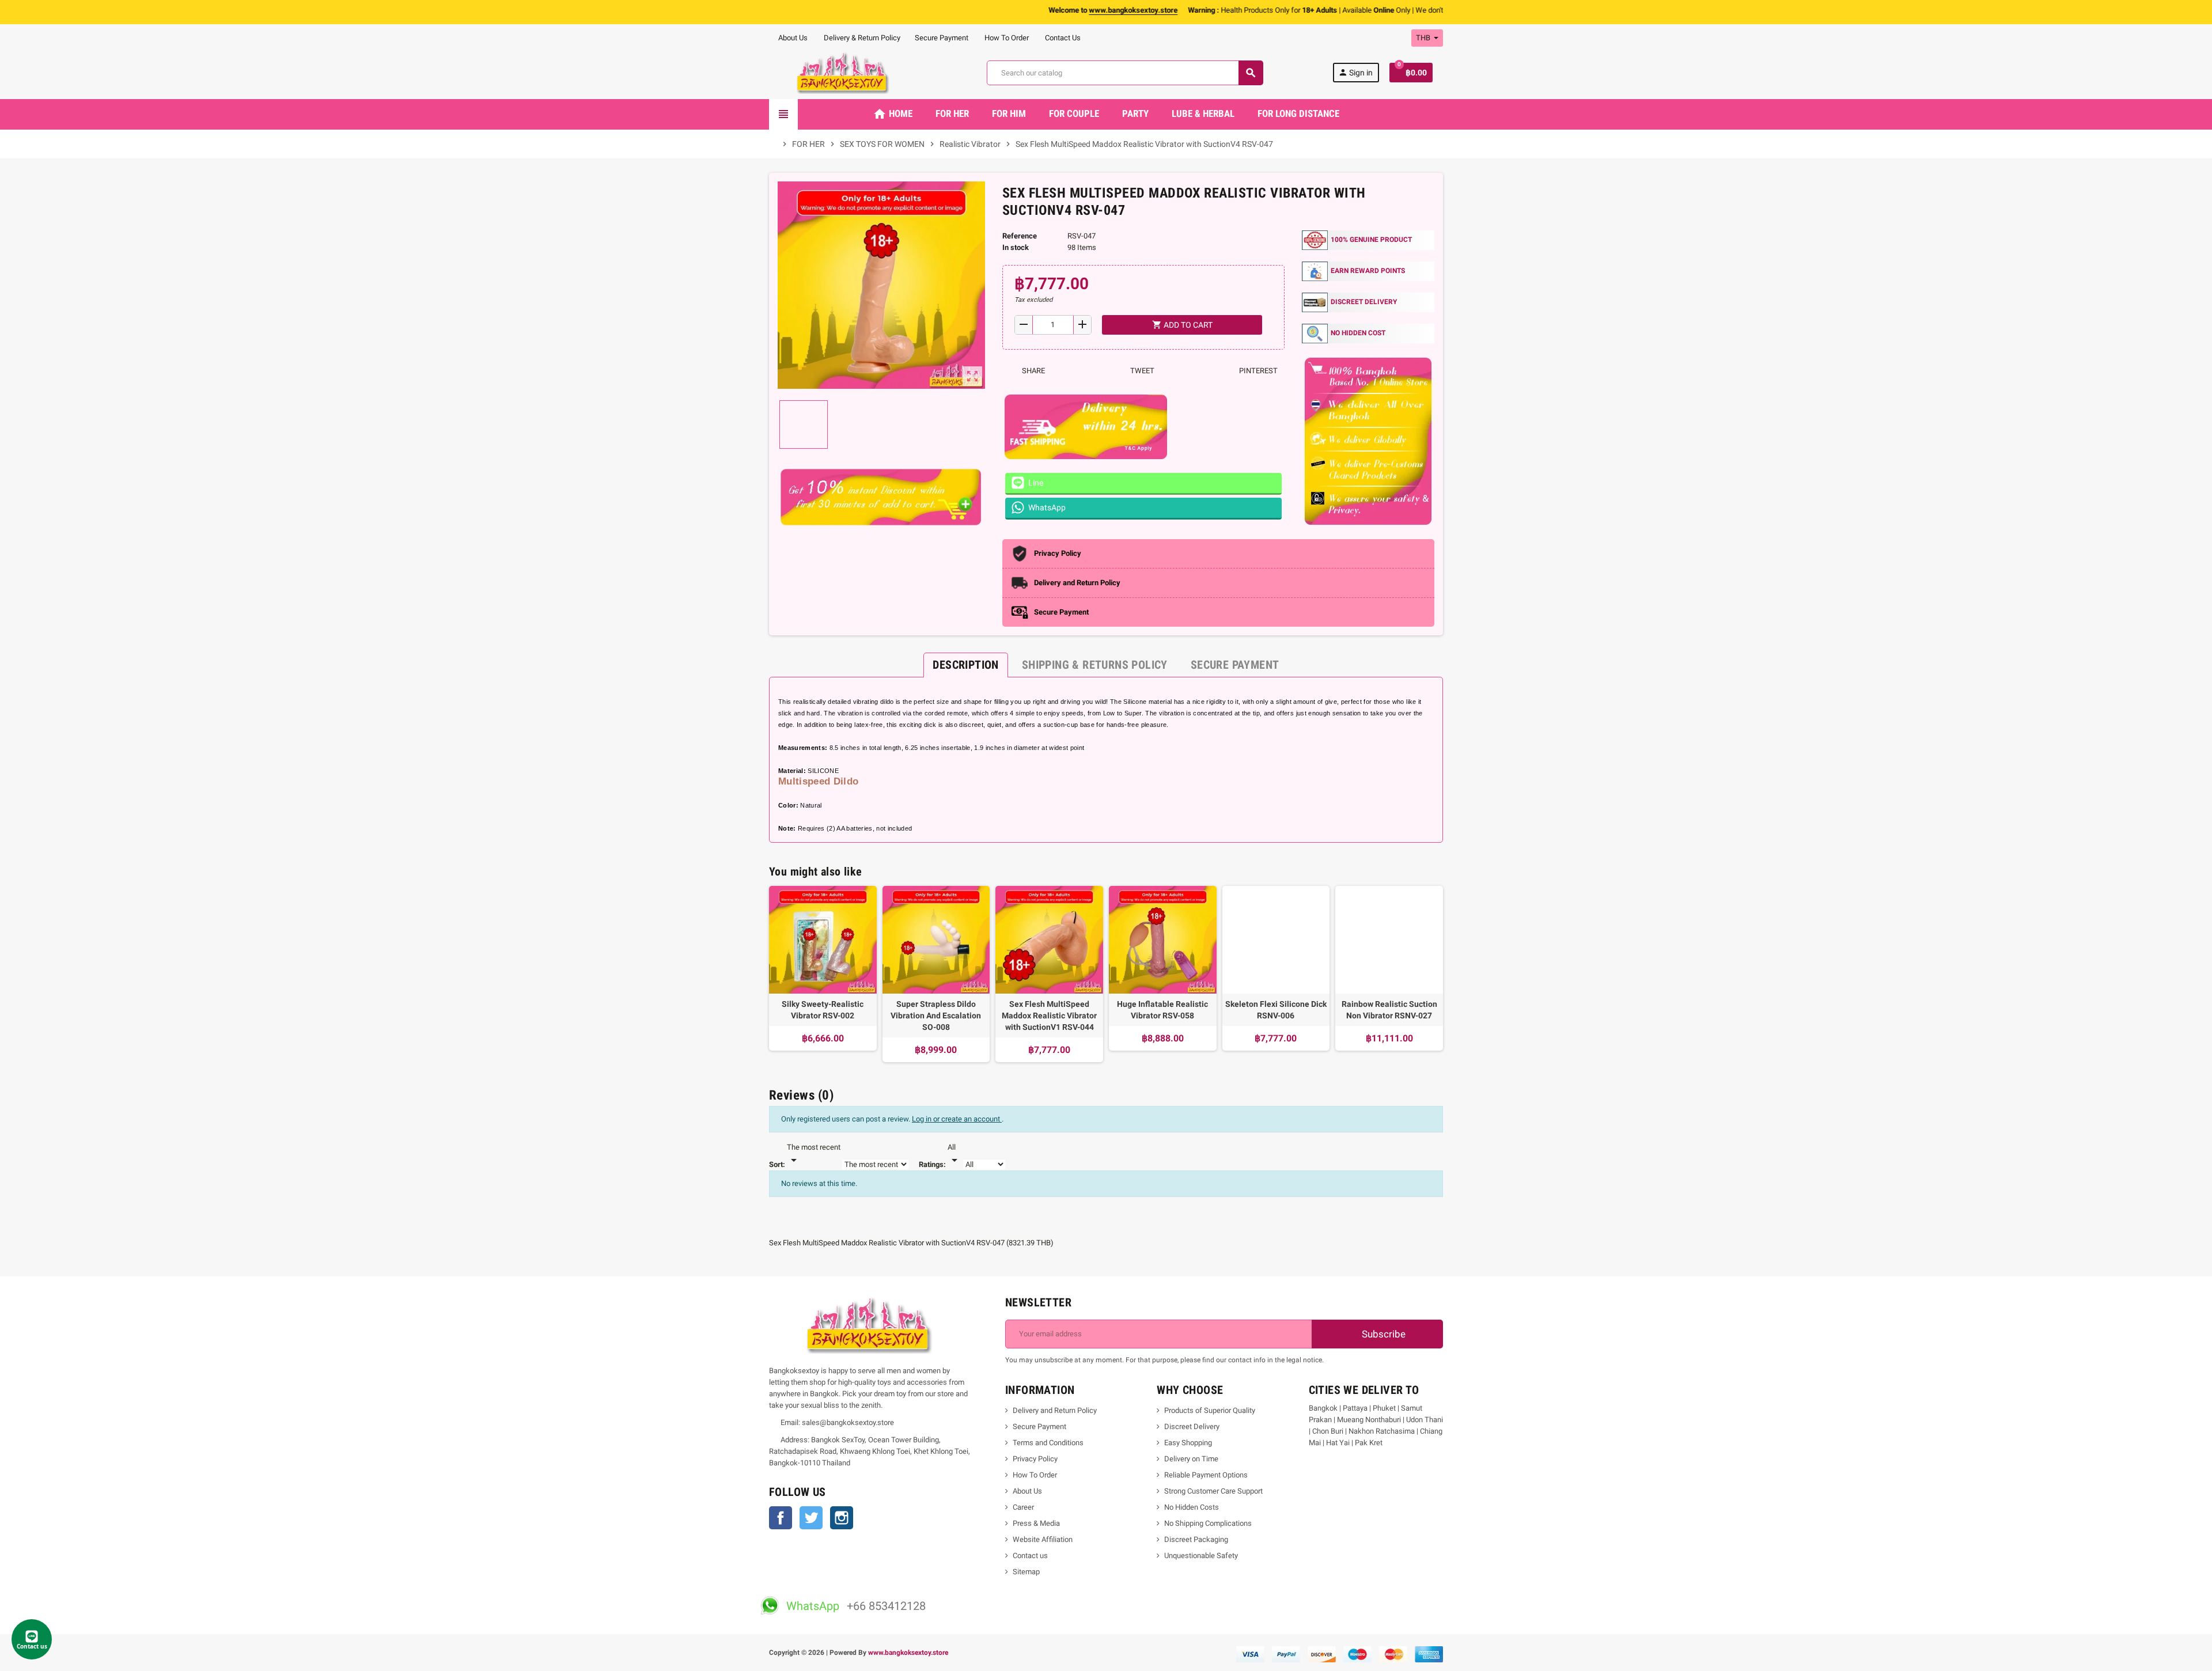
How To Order (1006, 38)
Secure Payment (942, 38)
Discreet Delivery (1192, 1426)
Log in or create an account (957, 1119)
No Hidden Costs (1192, 1507)
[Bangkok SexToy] (843, 72)
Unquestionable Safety (1201, 1556)
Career (1023, 1507)
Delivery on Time (1191, 1459)
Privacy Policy (1035, 1459)
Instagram (842, 1518)
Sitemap (1026, 1572)
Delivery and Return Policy (1055, 1410)
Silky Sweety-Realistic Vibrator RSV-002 (823, 1010)
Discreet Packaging (1196, 1539)
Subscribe (1382, 1334)
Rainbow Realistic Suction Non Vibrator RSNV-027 (1389, 1010)
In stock (1016, 247)
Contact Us (1062, 38)
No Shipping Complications (1208, 1523)
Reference (1020, 236)
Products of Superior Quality (1210, 1410)
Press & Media (1036, 1523)
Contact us (1030, 1556)
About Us (792, 38)
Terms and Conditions (1048, 1443)
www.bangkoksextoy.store (908, 1653)
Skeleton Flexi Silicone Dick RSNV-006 (1276, 1010)
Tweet (1141, 371)
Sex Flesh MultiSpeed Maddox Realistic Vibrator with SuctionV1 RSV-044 (1049, 1016)
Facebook (781, 1518)
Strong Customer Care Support (1213, 1491)
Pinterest (1257, 371)
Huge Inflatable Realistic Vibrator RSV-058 (1162, 1010)
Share (1033, 371)
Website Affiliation (1043, 1539)
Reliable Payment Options (1206, 1475)
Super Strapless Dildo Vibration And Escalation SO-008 (936, 1016)
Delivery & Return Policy (861, 38)
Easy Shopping (1188, 1443)
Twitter (811, 1518)
